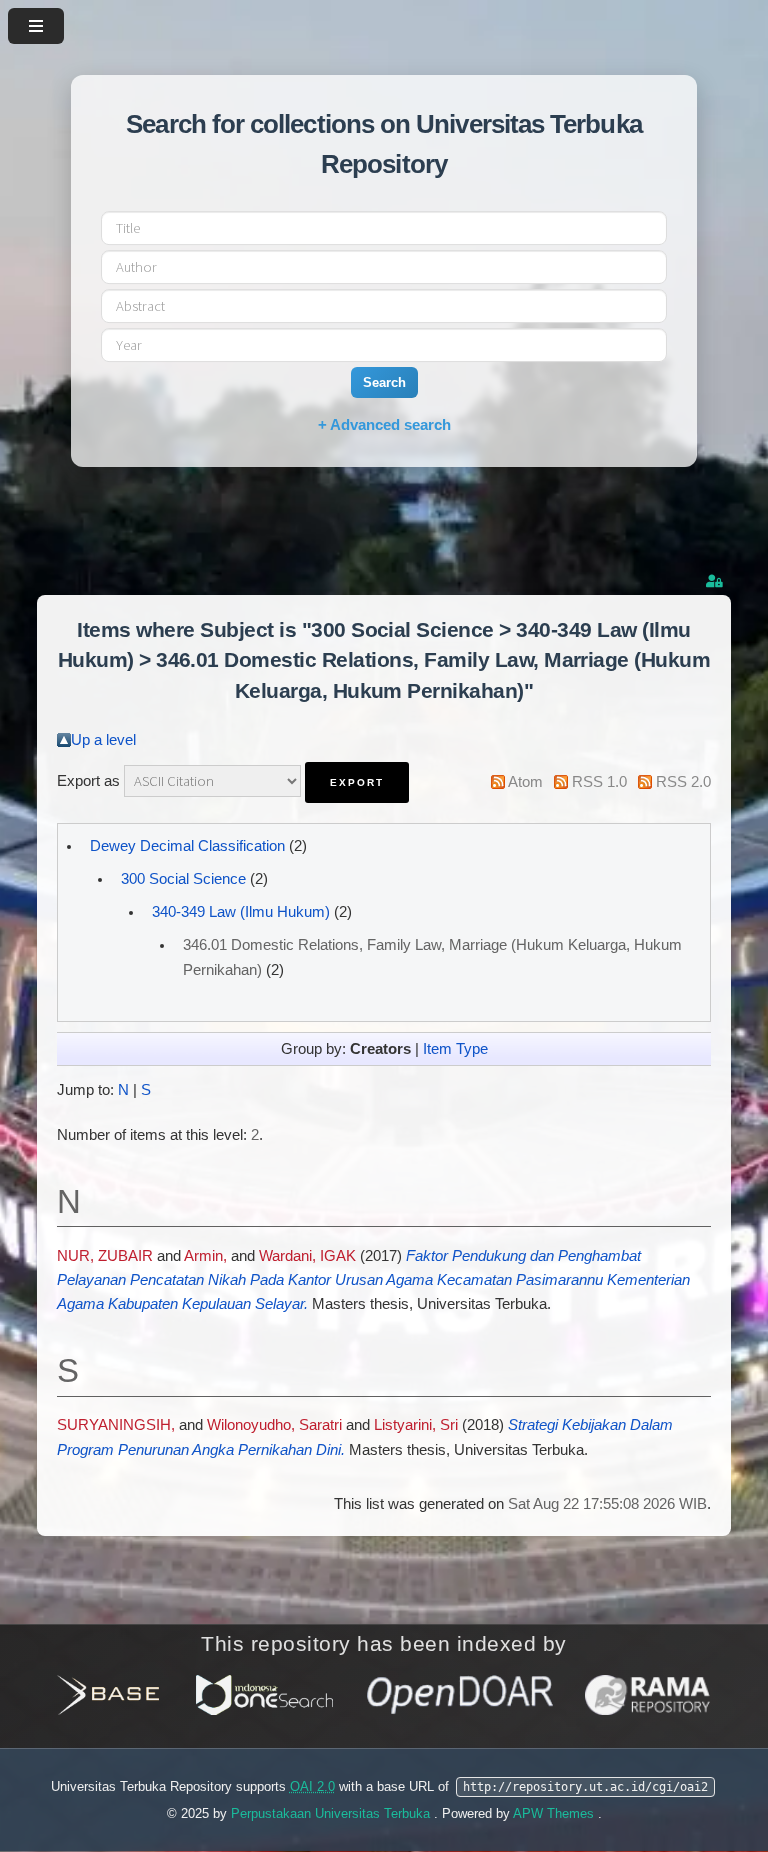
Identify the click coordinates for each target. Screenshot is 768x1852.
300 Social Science (183, 879)
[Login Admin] (716, 581)
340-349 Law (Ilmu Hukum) (241, 912)
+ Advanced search (384, 424)
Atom (525, 782)
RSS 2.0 (683, 782)
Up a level (103, 740)
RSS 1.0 (599, 782)
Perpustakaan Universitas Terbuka (332, 1813)
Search (384, 382)
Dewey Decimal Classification (187, 846)
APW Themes (555, 1813)
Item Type (455, 1049)
